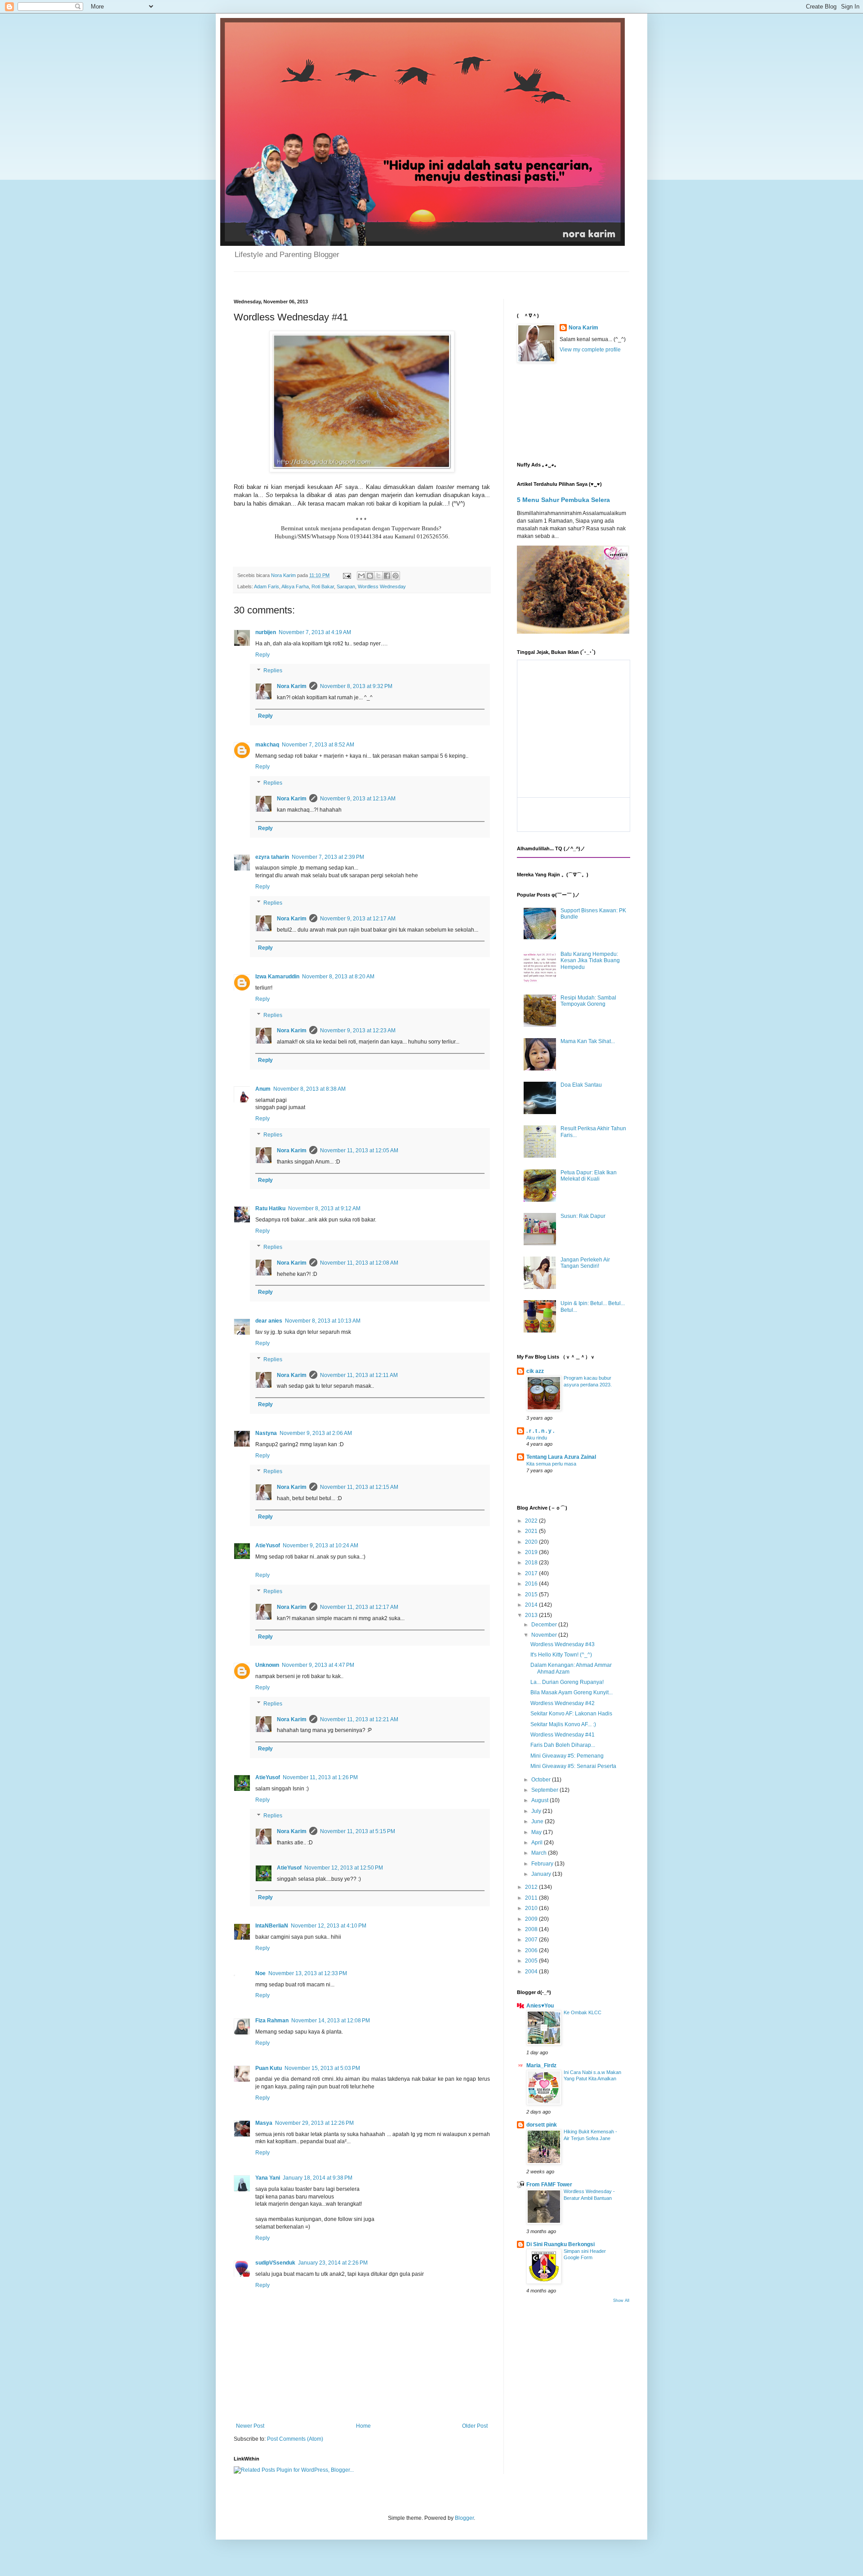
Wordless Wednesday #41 (563, 1735)
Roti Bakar (323, 586)
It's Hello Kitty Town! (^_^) (561, 1655)
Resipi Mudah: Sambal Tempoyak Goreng (588, 1001)
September (545, 1790)
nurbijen (266, 632)
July (537, 1811)
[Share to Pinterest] (396, 576)
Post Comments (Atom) (295, 2439)
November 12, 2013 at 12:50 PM (344, 1868)
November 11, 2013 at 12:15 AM (359, 1487)
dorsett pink (542, 2125)
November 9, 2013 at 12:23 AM (358, 1030)
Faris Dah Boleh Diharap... (563, 1745)
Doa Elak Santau (581, 1085)
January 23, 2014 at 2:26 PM (333, 2263)
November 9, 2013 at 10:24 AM (320, 1546)
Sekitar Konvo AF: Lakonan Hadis (571, 1714)
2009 (532, 1919)
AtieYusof (268, 1546)
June (538, 1821)
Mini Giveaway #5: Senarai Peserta (573, 1766)
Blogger (464, 2518)
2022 (532, 1521)
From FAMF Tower (549, 2185)
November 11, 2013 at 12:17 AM (359, 1607)
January (542, 1874)
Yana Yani (268, 2178)
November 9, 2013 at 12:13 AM (358, 799)
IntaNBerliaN (272, 1926)
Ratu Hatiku (270, 1208)
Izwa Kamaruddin (277, 977)
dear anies (269, 1321)
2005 (532, 1961)
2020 (532, 1542)
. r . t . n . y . (540, 1431)
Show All (621, 2301)
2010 (532, 1908)
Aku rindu (537, 1438)
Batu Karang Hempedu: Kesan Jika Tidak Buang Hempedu (590, 961)
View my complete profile (590, 350)
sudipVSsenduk (275, 2263)
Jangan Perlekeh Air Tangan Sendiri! (585, 1263)
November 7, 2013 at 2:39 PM (328, 857)
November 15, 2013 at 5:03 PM (322, 2068)
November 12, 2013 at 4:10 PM (329, 1926)
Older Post (475, 2426)
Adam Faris (267, 586)
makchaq (267, 745)
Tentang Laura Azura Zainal (561, 1457)
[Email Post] (347, 575)
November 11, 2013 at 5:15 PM (358, 1831)
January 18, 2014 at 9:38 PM (318, 2178)
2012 (532, 1887)
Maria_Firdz (541, 2065)
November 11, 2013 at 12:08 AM (359, 1263)
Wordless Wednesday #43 (563, 1644)
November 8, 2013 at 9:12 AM (324, 1208)
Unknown (267, 1665)
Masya (264, 2123)
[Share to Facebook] (387, 576)
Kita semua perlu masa (551, 1464)
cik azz (535, 1371)
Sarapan (346, 586)
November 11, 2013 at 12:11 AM (359, 1375)
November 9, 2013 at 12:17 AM (358, 919)
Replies (273, 671)
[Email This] (361, 576)
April (538, 1843)
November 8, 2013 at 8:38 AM (309, 1089)
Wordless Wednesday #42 (563, 1703)
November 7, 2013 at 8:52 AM (318, 745)
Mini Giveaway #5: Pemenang (567, 1756)
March (540, 1853)
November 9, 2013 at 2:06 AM (316, 1433)
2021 (532, 1531)
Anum (263, 1089)
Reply (262, 655)
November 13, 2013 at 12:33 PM (308, 1973)
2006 (532, 1950)
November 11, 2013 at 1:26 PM (320, 1777)
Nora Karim (292, 686)
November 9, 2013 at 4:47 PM (318, 1665)
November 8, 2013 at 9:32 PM (356, 686)
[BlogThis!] (370, 576)
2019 (532, 1552)
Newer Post (250, 2426)
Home (363, 2426)
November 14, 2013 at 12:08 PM (331, 2021)
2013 (532, 1615)
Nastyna (266, 1433)
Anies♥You (540, 2006)
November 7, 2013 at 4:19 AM (315, 632)
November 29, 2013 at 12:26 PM (314, 2123)
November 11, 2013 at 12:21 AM (359, 1719)
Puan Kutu (269, 2068)
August (540, 1800)
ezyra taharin (272, 857)
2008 (532, 1929)
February (543, 1864)
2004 (532, 1972)
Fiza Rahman (272, 2021)
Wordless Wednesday (382, 586)
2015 (532, 1594)
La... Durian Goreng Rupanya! (567, 1682)
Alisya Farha (295, 586)
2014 (532, 1605)
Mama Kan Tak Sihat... (588, 1041)
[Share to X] (378, 576)
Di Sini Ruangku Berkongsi (561, 2244)
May (537, 1832)
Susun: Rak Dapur (583, 1216)
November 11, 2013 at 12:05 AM (359, 1150)
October (542, 1780)
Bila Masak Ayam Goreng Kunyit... (572, 1692)
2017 (532, 1573)
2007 (532, 1940)
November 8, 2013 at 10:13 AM (323, 1321)
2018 (532, 1563)
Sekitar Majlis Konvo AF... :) (563, 1724)
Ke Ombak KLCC (583, 2012)
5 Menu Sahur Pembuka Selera (563, 500)
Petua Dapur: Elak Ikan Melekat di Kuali (589, 1176)
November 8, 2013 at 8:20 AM (338, 977)
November (545, 1635)
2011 (532, 1898)
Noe (260, 1973)
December (545, 1625)
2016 (532, 1584)
